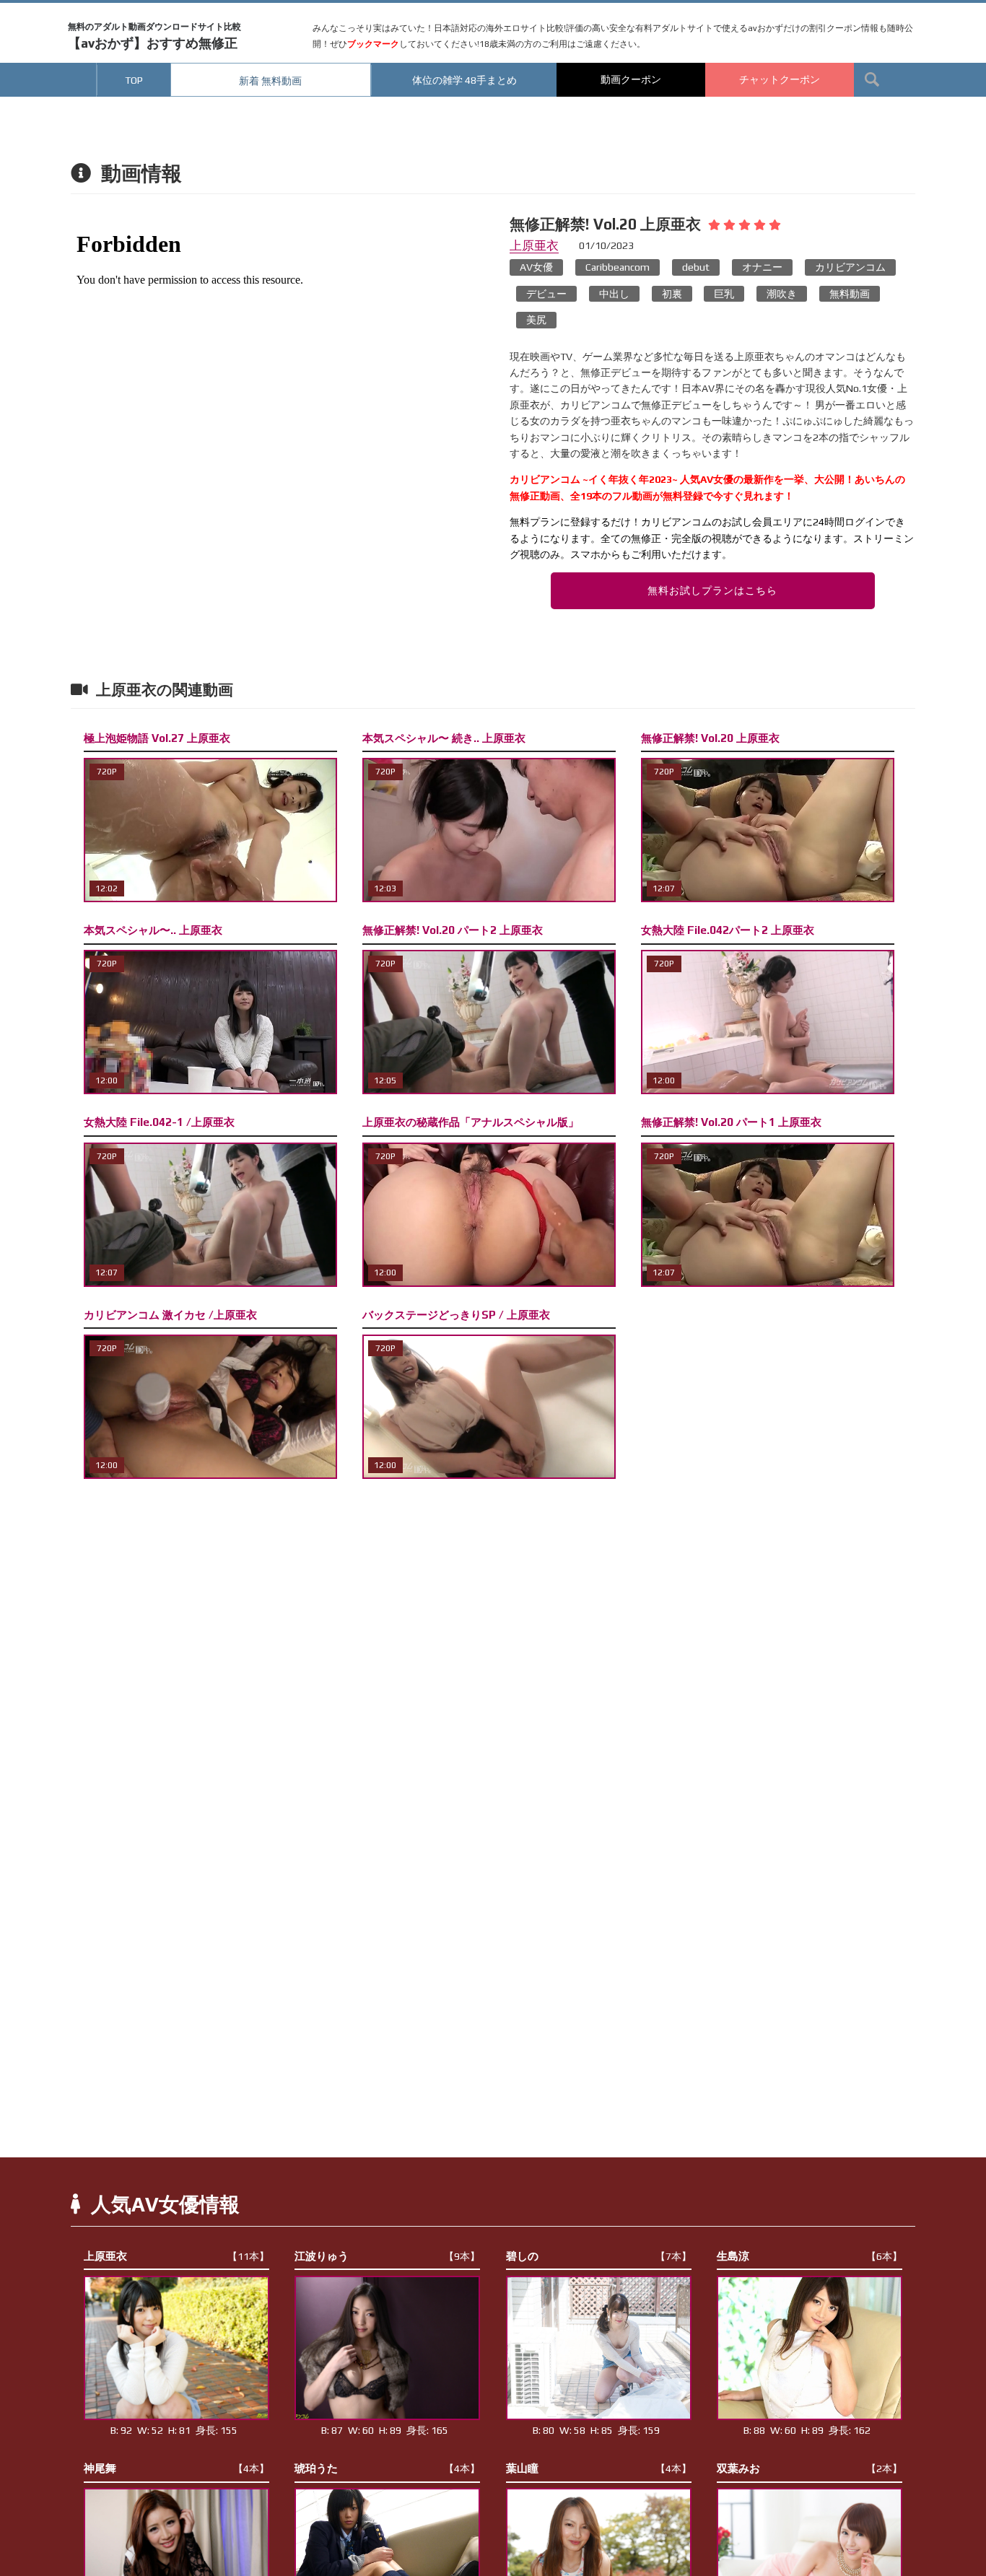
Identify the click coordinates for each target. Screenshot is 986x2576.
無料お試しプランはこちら (712, 590)
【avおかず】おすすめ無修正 (154, 36)
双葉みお (810, 2468)
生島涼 (810, 2256)
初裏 (672, 294)
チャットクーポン (780, 79)
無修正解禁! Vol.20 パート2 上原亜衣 (453, 930)
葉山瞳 (599, 2468)
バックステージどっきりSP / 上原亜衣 (456, 1315)
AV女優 (536, 267)
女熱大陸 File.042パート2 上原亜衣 (728, 930)
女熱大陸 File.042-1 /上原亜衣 (159, 1122)
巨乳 (724, 294)
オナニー (762, 267)
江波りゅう (387, 2256)
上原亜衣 (534, 245)
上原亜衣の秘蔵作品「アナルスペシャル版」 (471, 1122)
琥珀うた (387, 2468)
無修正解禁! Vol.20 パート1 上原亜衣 (731, 1122)
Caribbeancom (618, 267)
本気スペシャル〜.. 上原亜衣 (153, 930)
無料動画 (850, 294)
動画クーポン (631, 79)
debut (696, 267)
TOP (134, 80)
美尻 (536, 320)
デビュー (546, 294)
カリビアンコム (850, 267)
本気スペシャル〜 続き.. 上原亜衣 (444, 738)
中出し (614, 294)
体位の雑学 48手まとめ (464, 80)
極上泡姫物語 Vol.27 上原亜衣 (157, 738)
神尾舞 (176, 2468)
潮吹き (782, 294)
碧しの (599, 2256)
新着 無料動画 (270, 81)
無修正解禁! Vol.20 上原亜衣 (710, 738)
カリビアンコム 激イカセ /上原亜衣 (170, 1315)
